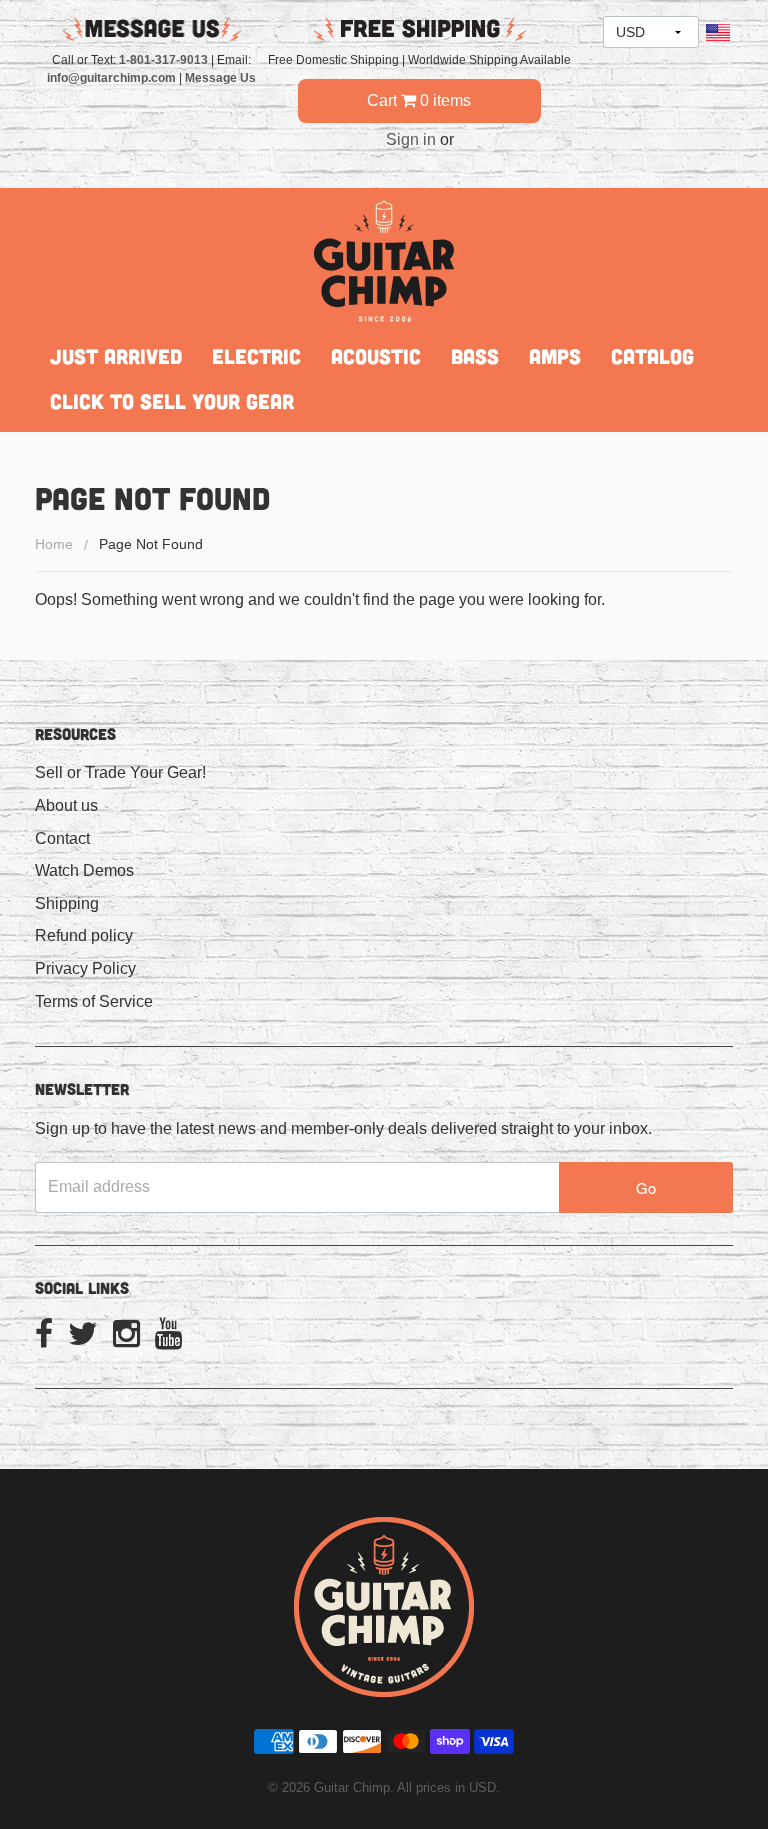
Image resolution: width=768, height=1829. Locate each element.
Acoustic (376, 356)
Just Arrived (116, 356)
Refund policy (84, 935)
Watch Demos (84, 870)
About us (66, 805)
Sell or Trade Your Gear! (120, 772)
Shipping (67, 903)
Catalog (652, 356)
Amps (555, 356)
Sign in (411, 139)
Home (54, 544)
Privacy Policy (85, 968)
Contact (62, 838)
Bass (475, 356)
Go (646, 1187)
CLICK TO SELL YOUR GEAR (172, 401)
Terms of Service (94, 1001)
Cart (419, 100)
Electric (256, 356)
